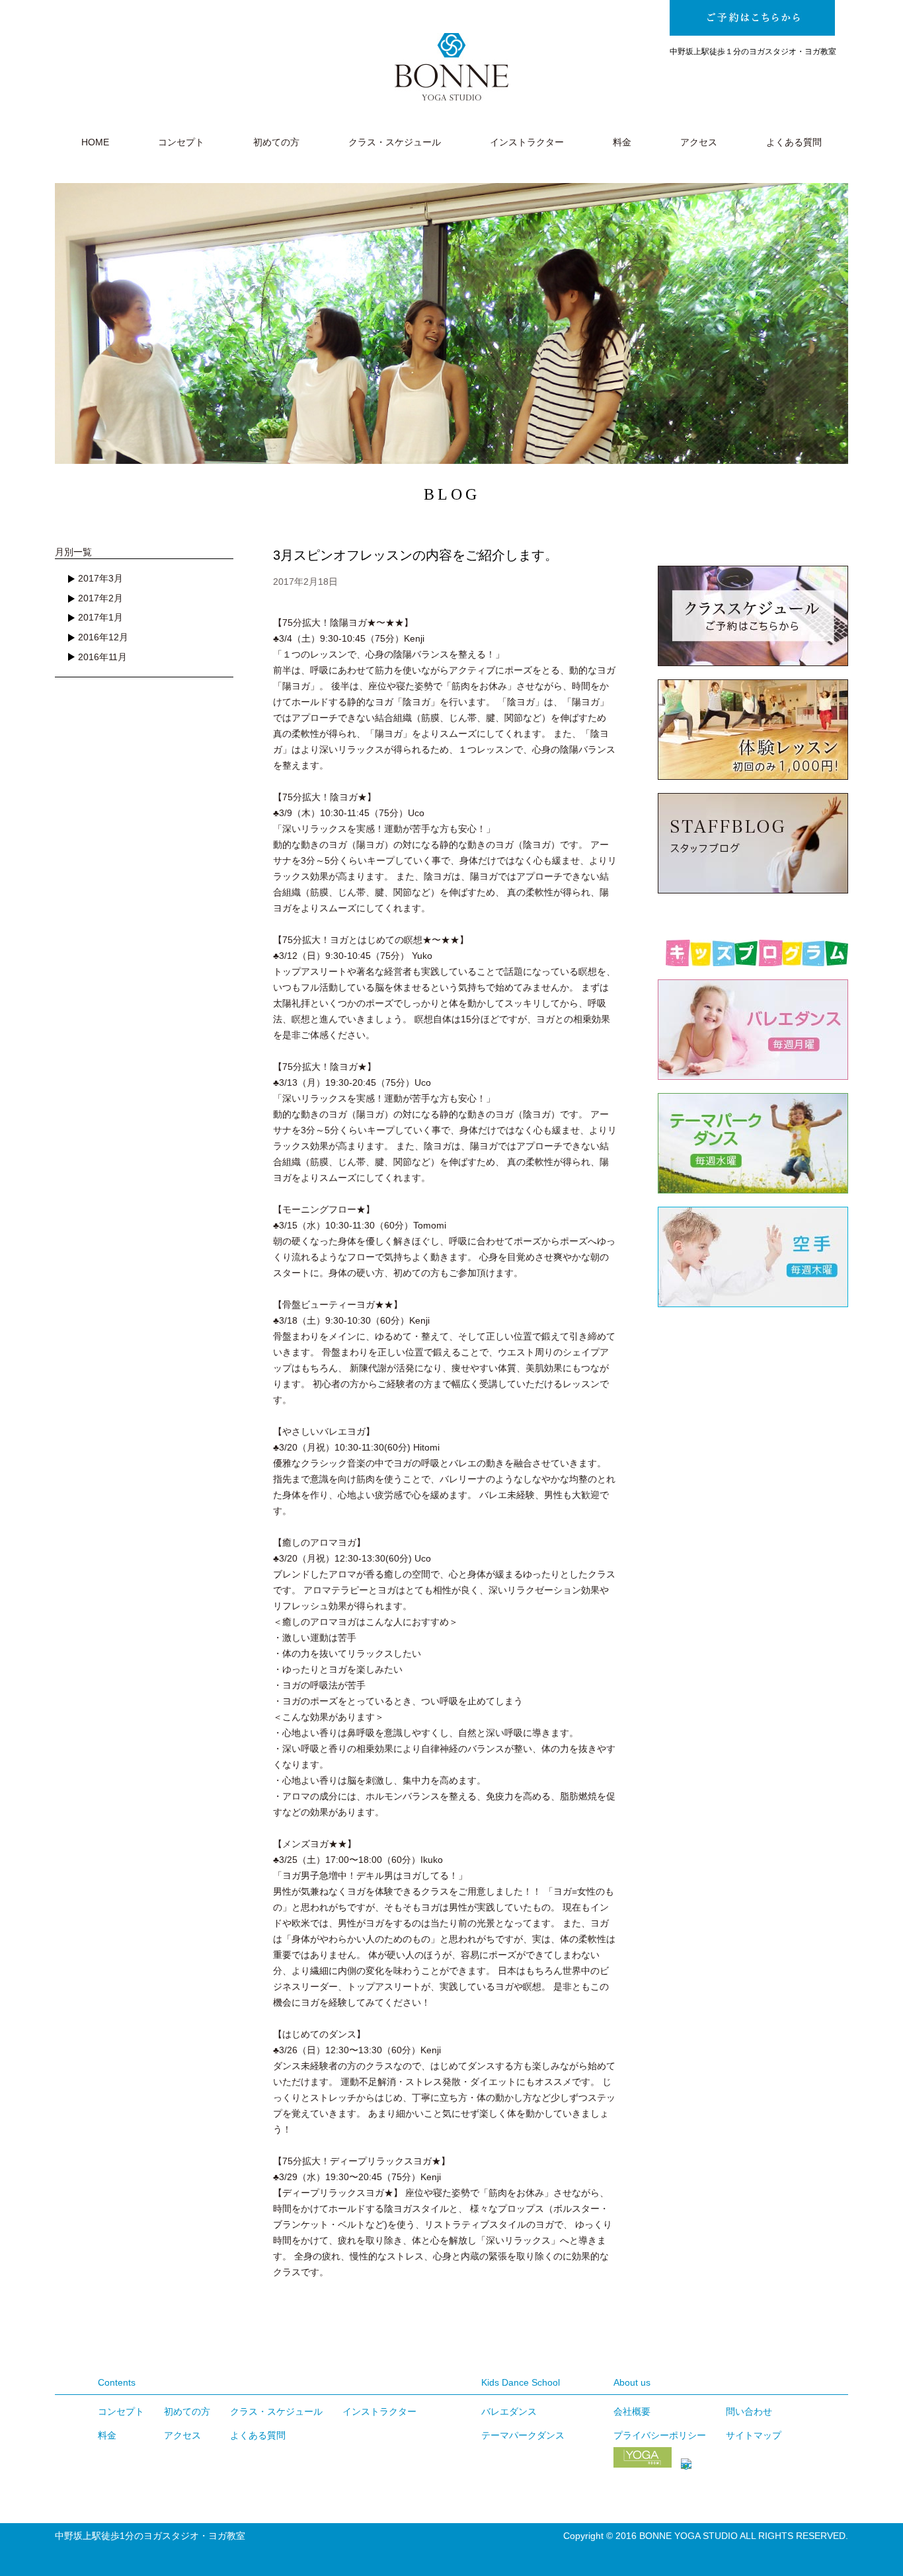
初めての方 (276, 142)
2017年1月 (100, 617)
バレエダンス (509, 2411)
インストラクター (527, 142)
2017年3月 (100, 578)
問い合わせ (749, 2411)
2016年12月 (103, 637)
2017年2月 (100, 598)
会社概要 (632, 2411)
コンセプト (181, 142)
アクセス (699, 142)
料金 (622, 142)
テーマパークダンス (523, 2435)
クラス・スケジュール (395, 142)
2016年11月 (102, 657)
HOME (95, 142)
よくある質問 (794, 142)
